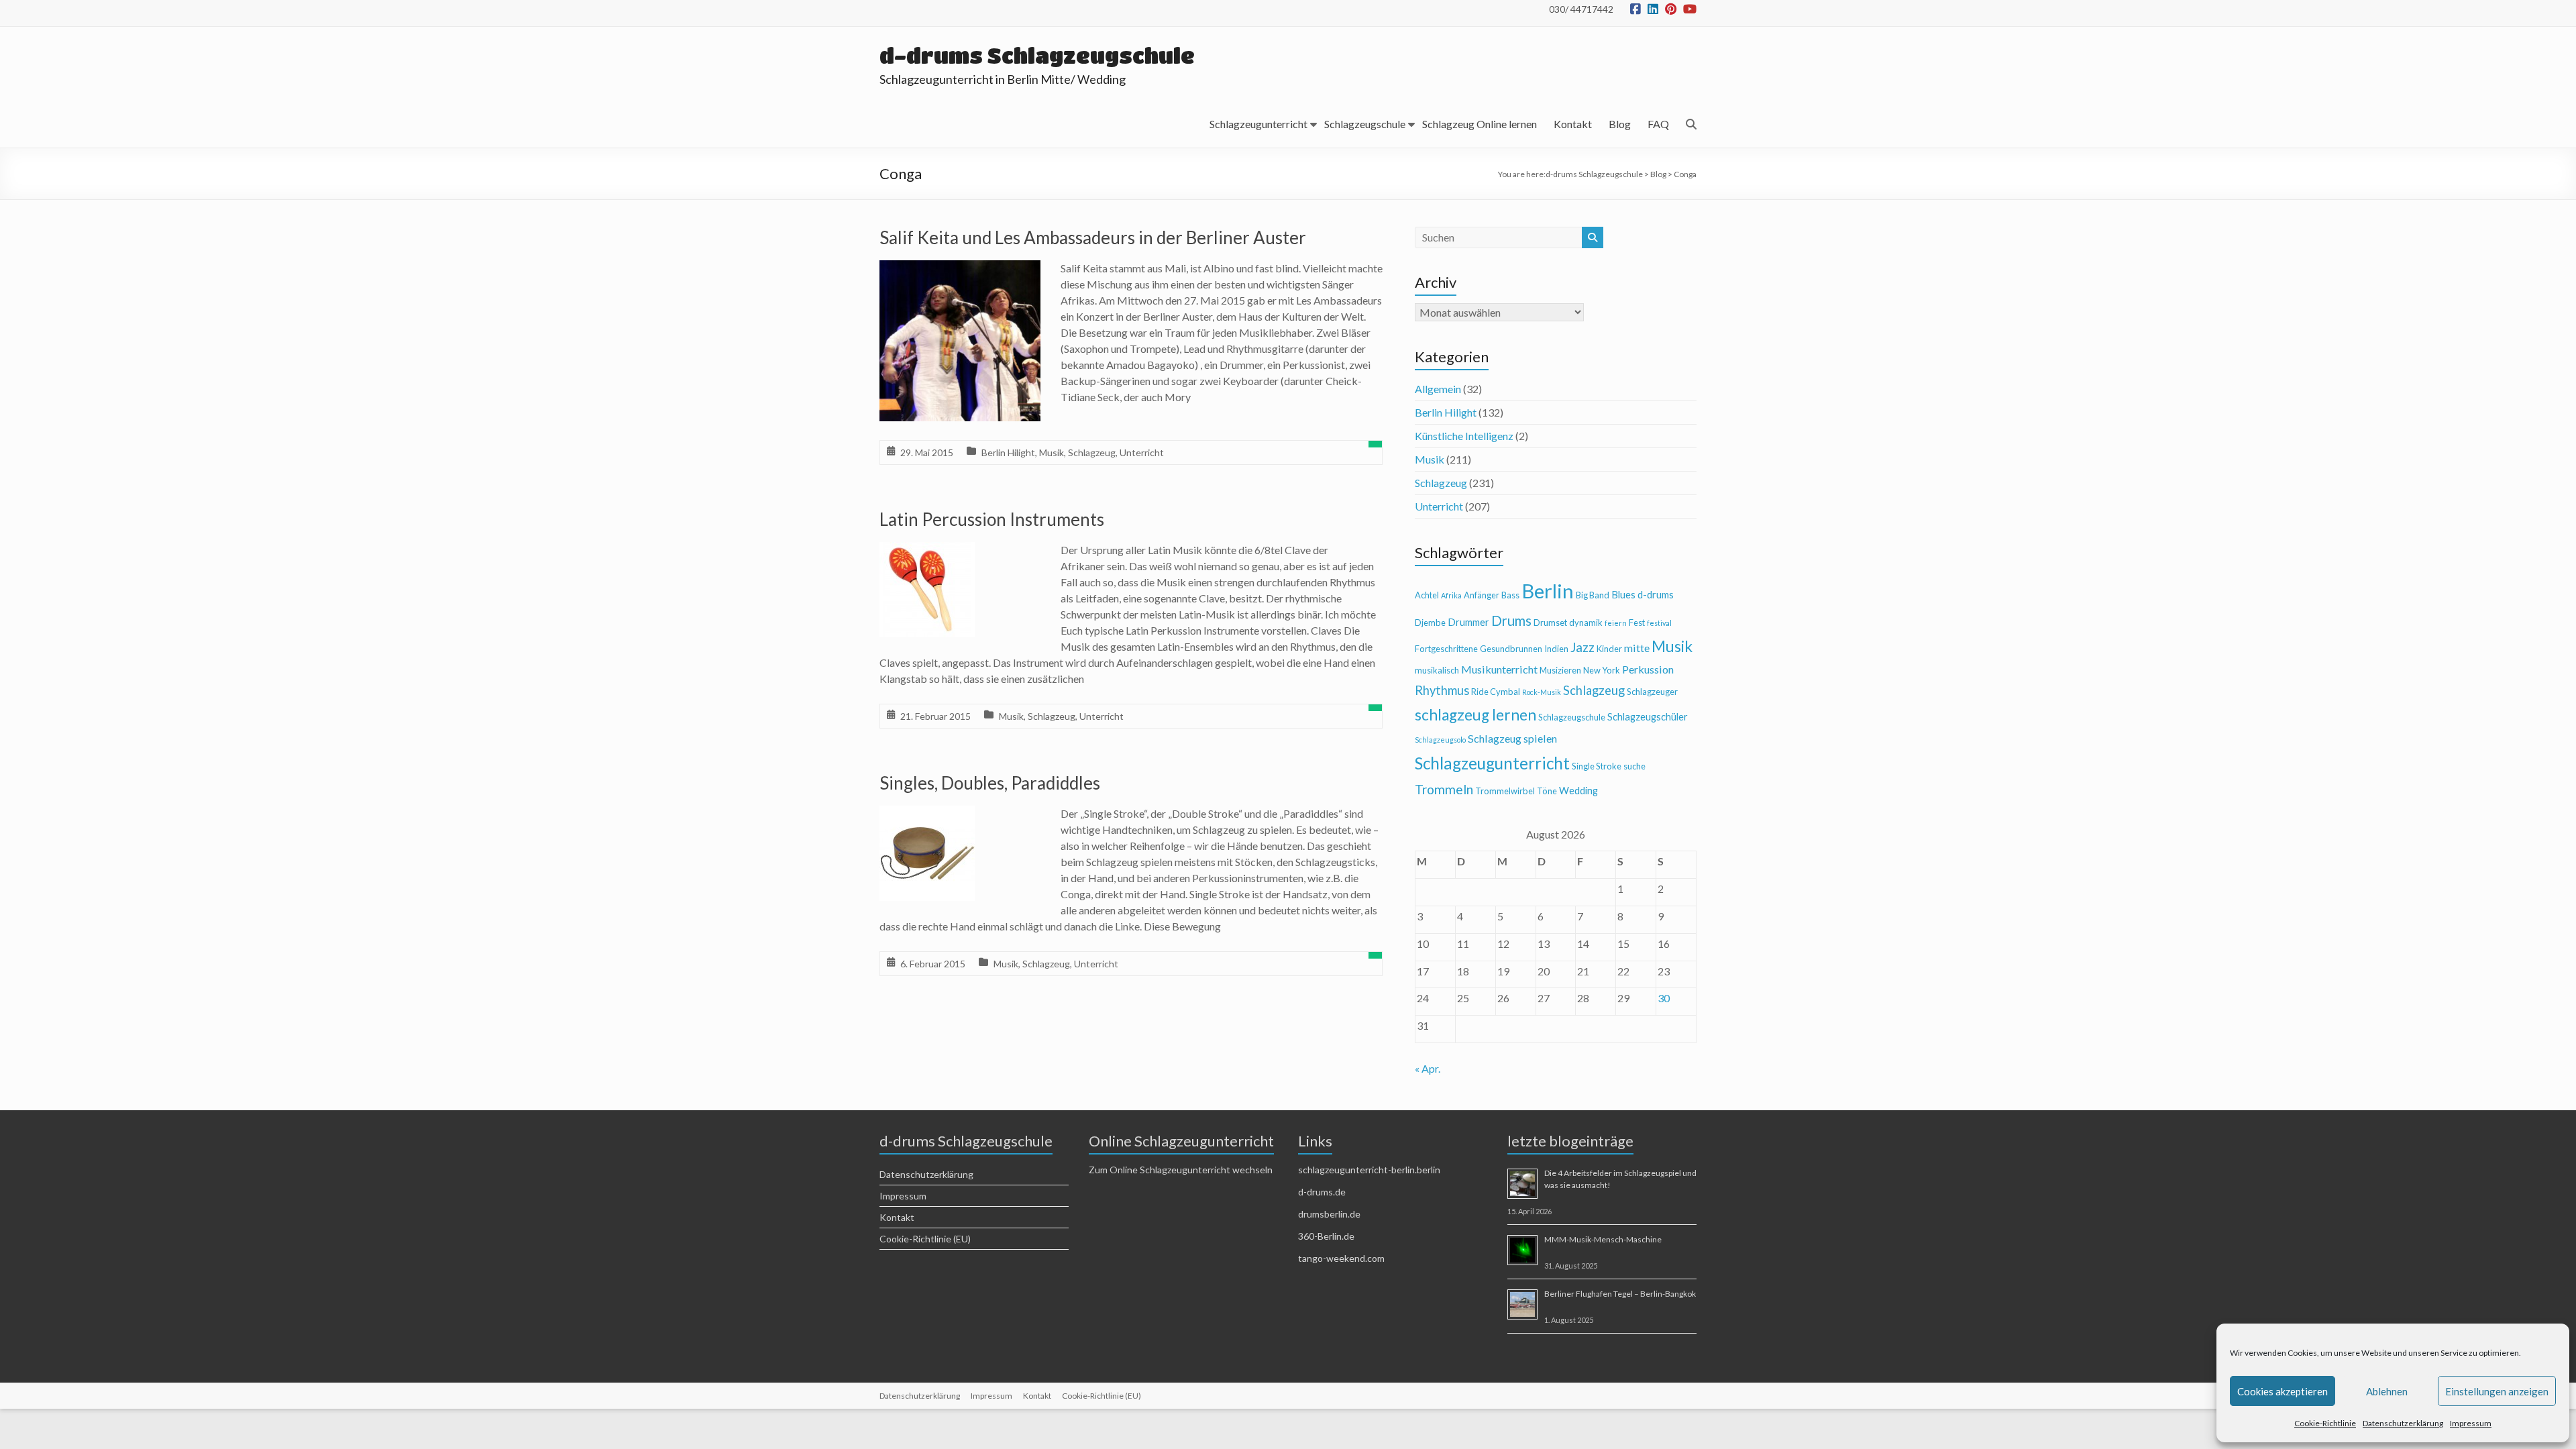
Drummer (1468, 622)
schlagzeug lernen (1475, 715)
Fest (1637, 623)
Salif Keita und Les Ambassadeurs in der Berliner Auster (1093, 237)
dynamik (1586, 623)
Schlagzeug (1092, 452)
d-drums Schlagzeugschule (1037, 55)
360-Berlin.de (1326, 1236)
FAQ (1658, 124)
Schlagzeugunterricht (1258, 124)
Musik (1052, 452)
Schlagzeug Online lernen (1480, 124)
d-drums (1656, 595)
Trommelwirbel (1505, 791)
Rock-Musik (1542, 692)
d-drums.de (1322, 1192)
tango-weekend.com (1341, 1258)
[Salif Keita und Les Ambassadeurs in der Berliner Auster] (960, 269)
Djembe (1430, 623)
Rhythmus (1442, 690)
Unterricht (1142, 452)
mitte (1637, 648)
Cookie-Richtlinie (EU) (925, 1239)
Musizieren (1560, 670)
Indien (1556, 649)
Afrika (1451, 595)
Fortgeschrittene (1446, 649)
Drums (1511, 621)
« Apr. (1428, 1068)
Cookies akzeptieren (2283, 1391)
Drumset (1550, 623)
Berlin (1548, 591)
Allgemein (1438, 389)
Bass (1510, 595)
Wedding (1578, 791)
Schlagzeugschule (1365, 124)
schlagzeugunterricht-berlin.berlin (1369, 1170)
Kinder (1609, 649)
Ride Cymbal (1496, 692)
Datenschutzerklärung (2403, 1423)
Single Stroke (1597, 766)
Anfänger (1482, 595)
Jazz (1582, 647)
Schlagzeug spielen (1512, 738)
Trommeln (1444, 789)
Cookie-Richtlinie (2325, 1423)
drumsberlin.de (1329, 1214)
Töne (1547, 791)
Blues (1623, 595)
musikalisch (1437, 670)
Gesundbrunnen (1511, 649)
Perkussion (1648, 669)
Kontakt (1573, 124)
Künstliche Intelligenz (1464, 436)
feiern (1616, 623)
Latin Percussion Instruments (992, 519)
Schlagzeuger (1652, 692)
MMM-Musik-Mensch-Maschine (1603, 1239)
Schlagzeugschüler (1648, 717)
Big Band (1593, 595)
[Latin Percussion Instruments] (927, 551)
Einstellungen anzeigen (2497, 1391)
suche (1634, 766)
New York (1602, 670)
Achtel (1427, 595)
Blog (1620, 124)
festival (1659, 623)
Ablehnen (2387, 1391)
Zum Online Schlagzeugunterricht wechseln (1181, 1170)
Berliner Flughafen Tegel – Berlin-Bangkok (1620, 1294)
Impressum (2471, 1423)
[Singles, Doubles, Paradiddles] (927, 815)
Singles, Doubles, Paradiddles (990, 783)
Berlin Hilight (1008, 452)
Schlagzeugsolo (1440, 740)
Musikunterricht (1499, 669)
